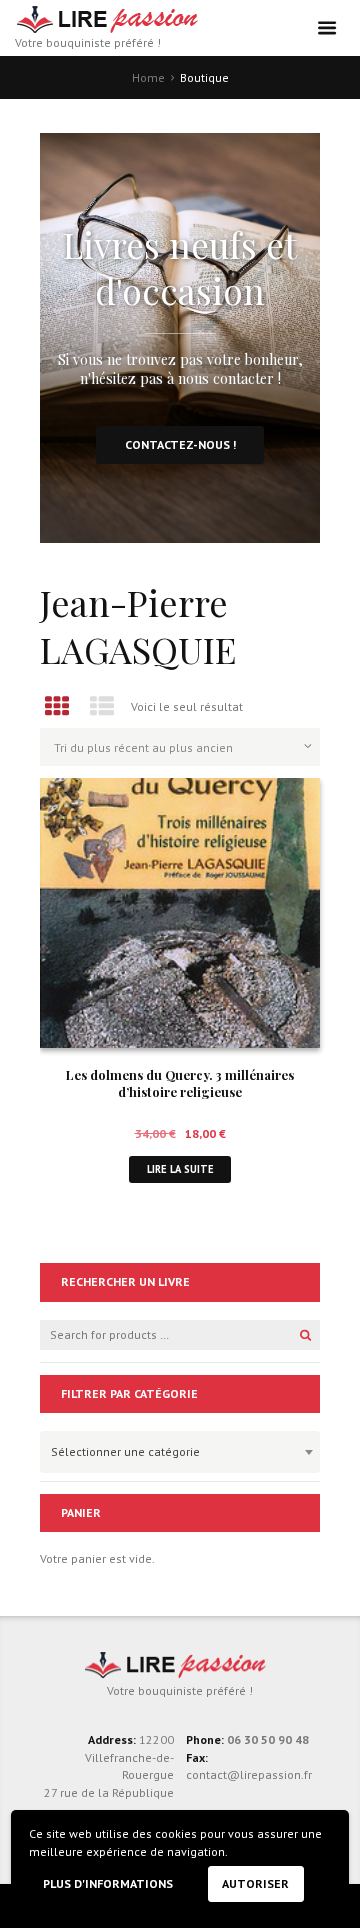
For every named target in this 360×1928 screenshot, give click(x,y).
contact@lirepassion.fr (249, 1774)
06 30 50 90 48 (268, 1739)
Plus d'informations (108, 1883)
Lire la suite (180, 1169)
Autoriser (255, 1883)
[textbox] (175, 1449)
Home (148, 77)
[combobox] (180, 1452)
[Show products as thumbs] (57, 706)
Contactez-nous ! (180, 444)
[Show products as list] (103, 706)
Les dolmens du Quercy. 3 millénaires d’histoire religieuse (180, 1083)
